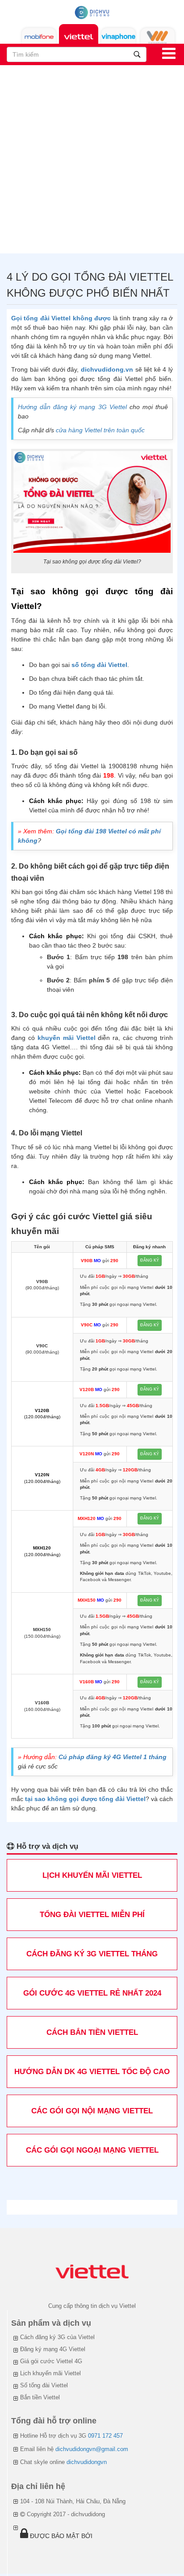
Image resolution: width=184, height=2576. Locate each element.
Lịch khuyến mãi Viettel (50, 2373)
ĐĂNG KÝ (150, 1260)
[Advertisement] (92, 162)
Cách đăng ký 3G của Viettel (57, 2337)
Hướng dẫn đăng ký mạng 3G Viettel (72, 407)
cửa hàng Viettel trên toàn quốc (100, 430)
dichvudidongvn (87, 2462)
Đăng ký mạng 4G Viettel (53, 2349)
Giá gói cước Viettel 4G (51, 2361)
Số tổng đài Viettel (44, 2385)
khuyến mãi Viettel (67, 1038)
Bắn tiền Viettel (40, 2397)
